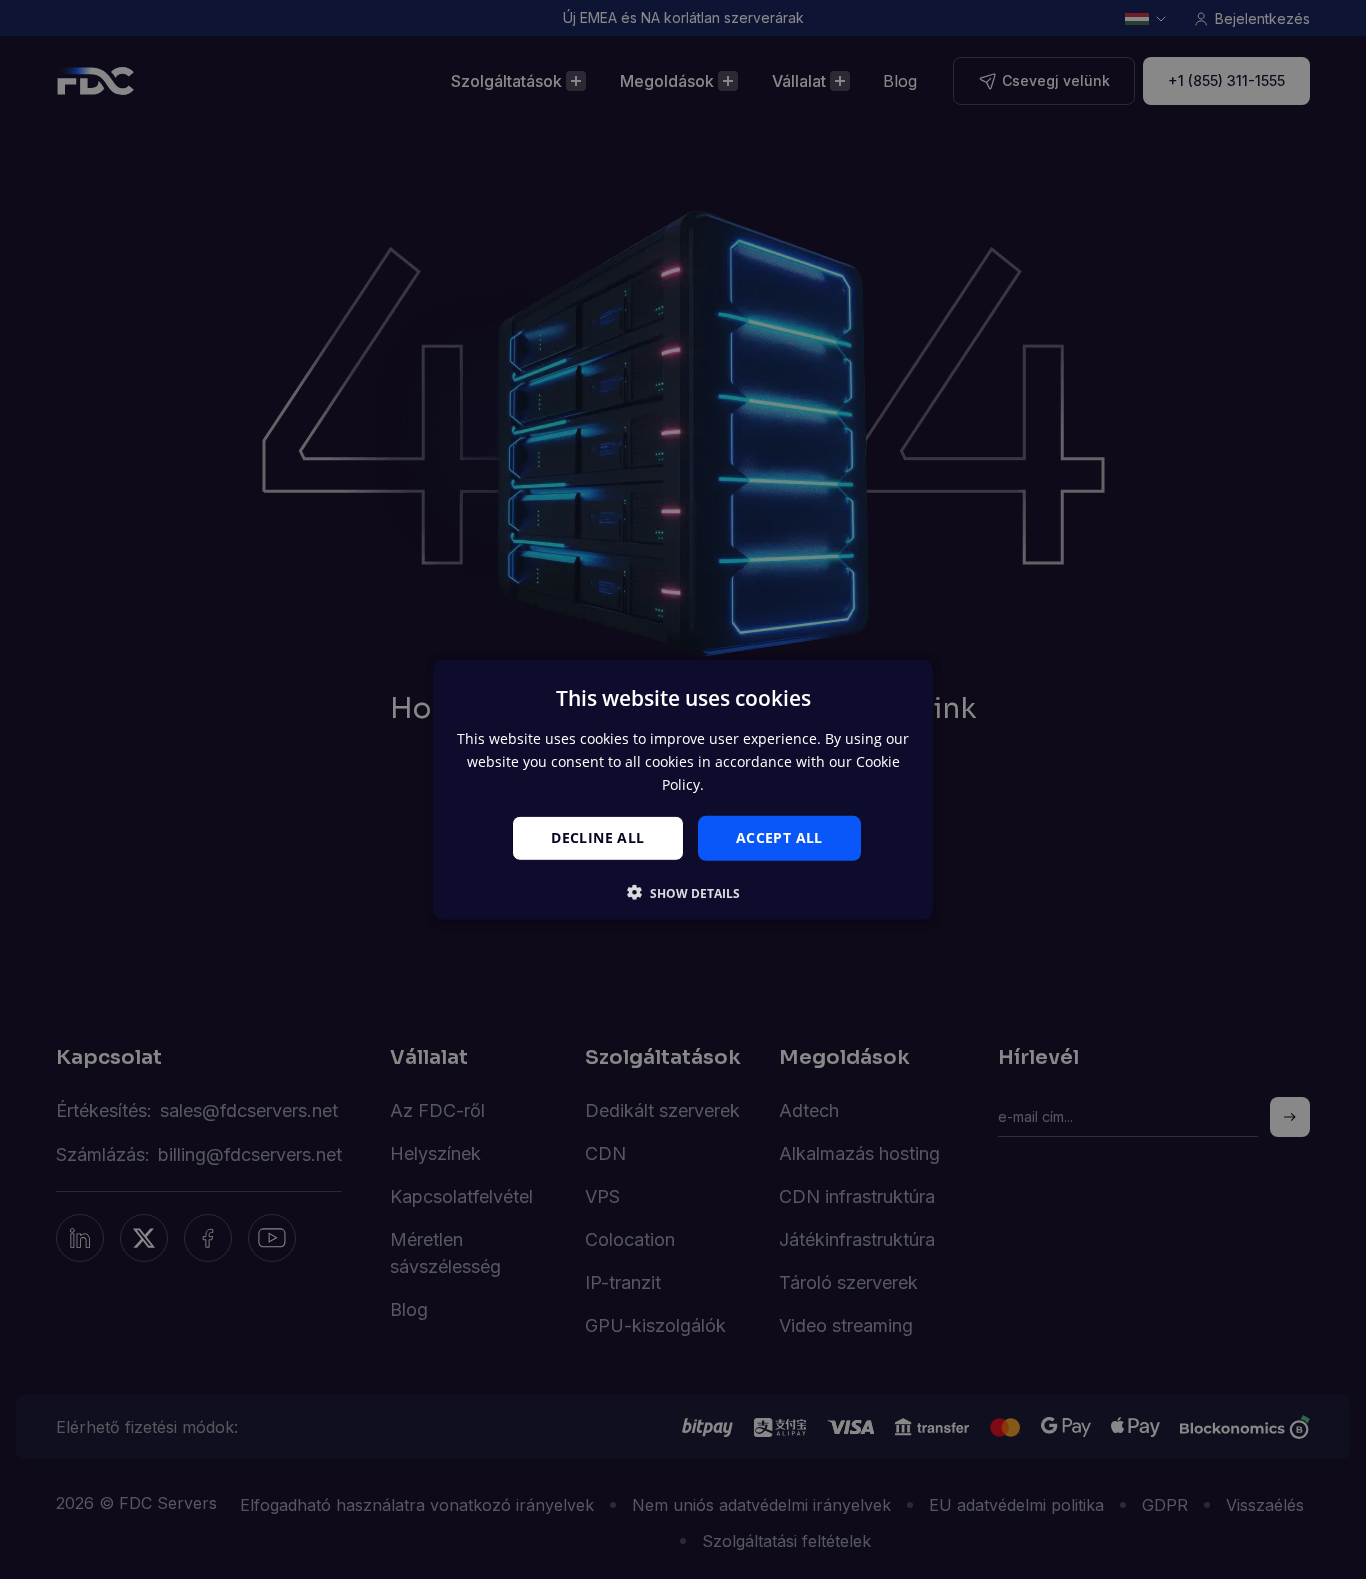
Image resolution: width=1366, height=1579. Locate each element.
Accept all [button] (779, 837)
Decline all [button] (597, 837)
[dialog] (683, 789)
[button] (683, 893)
